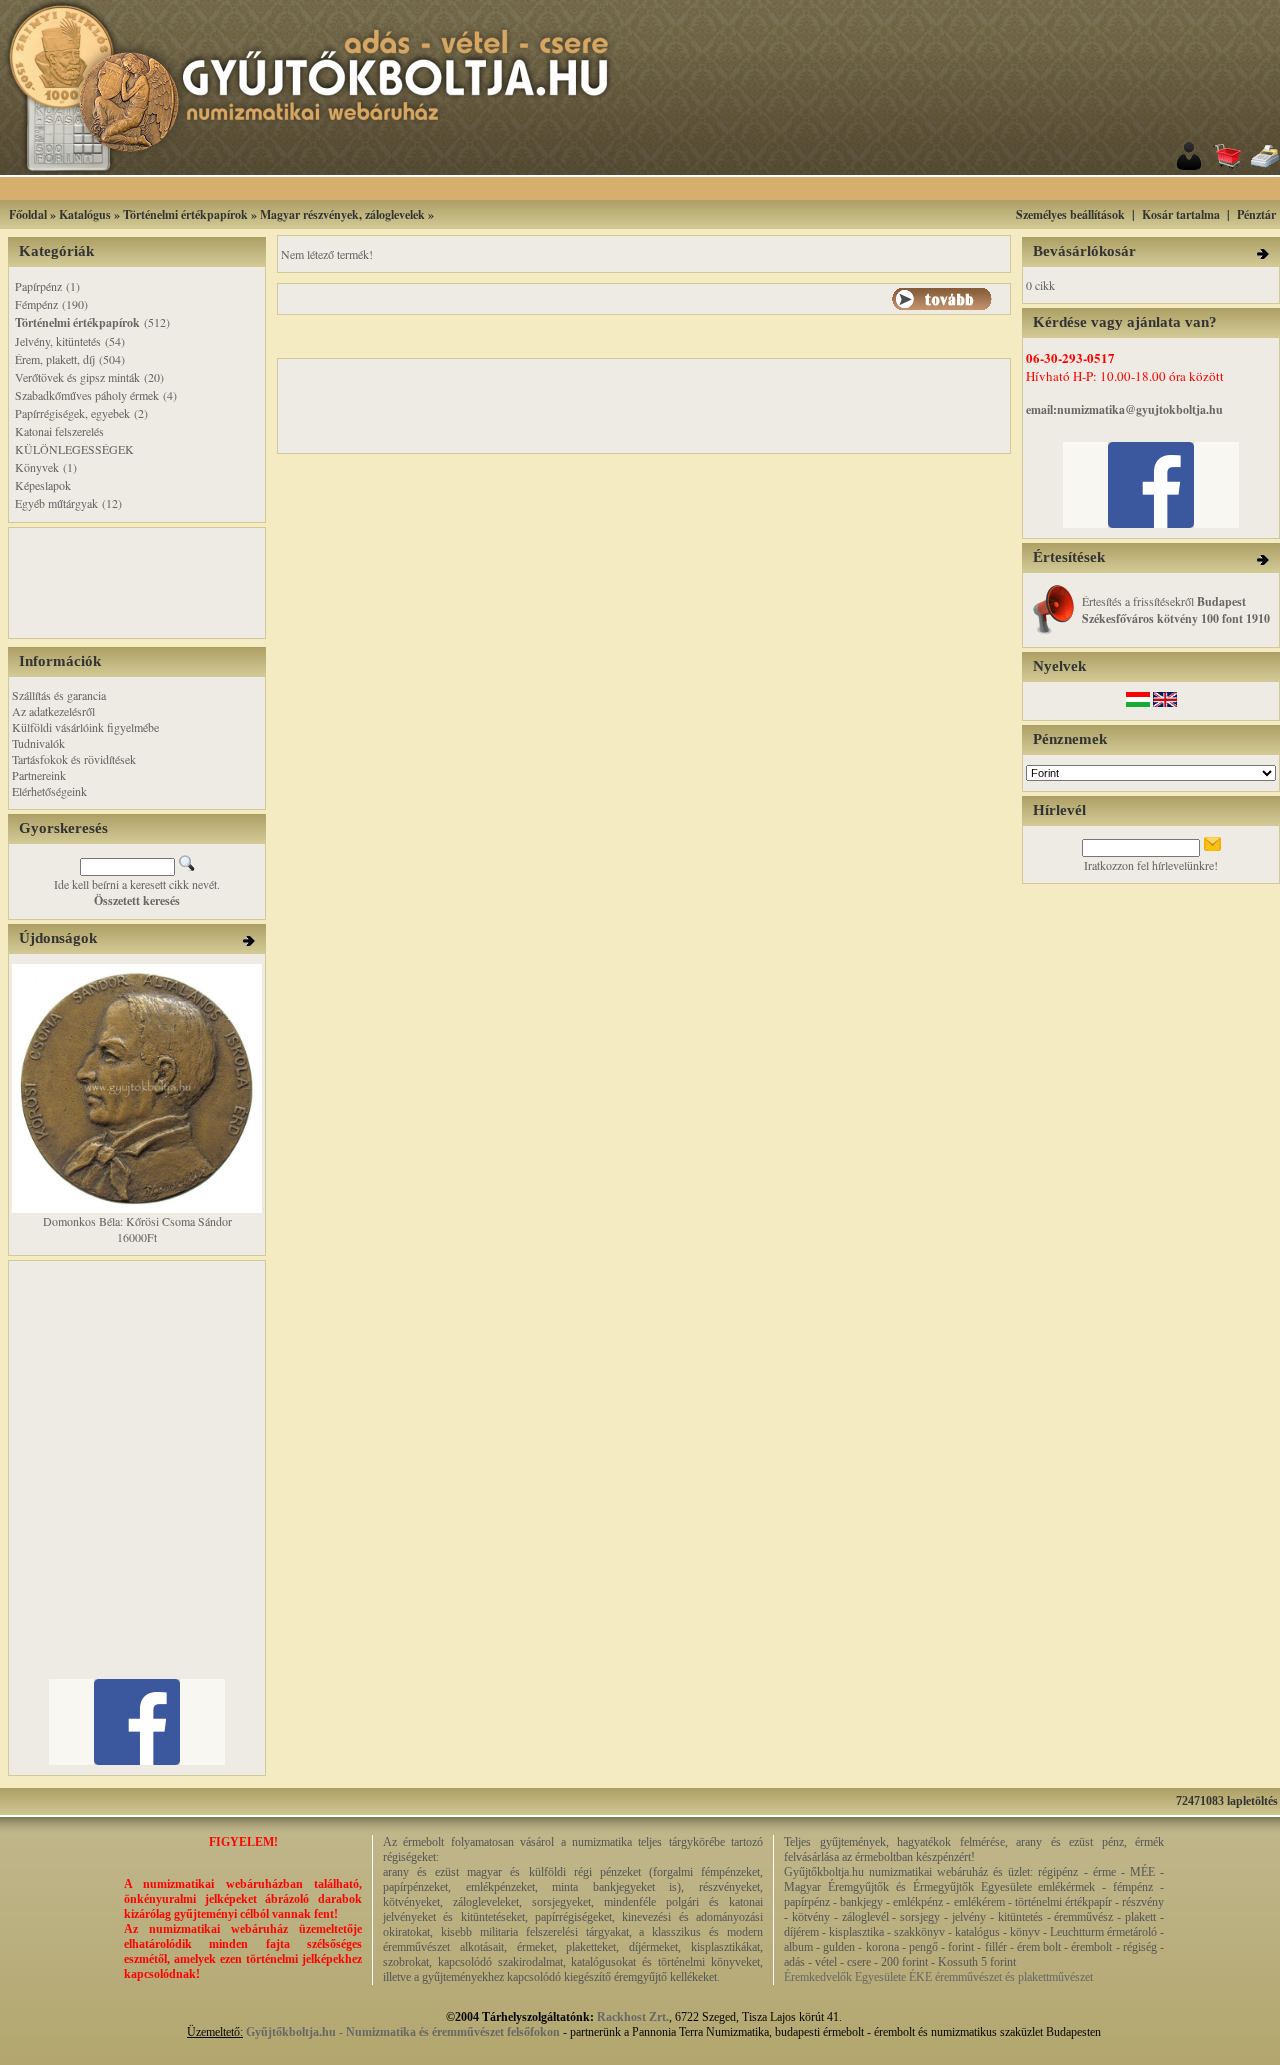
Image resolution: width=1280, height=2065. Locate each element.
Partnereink (39, 775)
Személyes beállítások (1070, 214)
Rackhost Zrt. (633, 2017)
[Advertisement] (669, 188)
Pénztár (1256, 214)
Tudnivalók (38, 743)
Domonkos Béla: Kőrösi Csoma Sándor (137, 1221)
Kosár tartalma (1181, 214)
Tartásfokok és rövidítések (74, 759)
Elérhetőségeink (49, 791)
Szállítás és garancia (59, 695)
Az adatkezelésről (53, 711)
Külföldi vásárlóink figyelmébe (85, 727)
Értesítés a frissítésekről (1176, 609)
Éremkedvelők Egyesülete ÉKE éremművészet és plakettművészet (938, 1977)
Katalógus (85, 214)
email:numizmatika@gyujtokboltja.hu (1124, 409)
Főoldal (28, 214)
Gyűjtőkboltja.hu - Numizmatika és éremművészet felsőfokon (403, 2032)
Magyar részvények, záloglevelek (342, 214)
